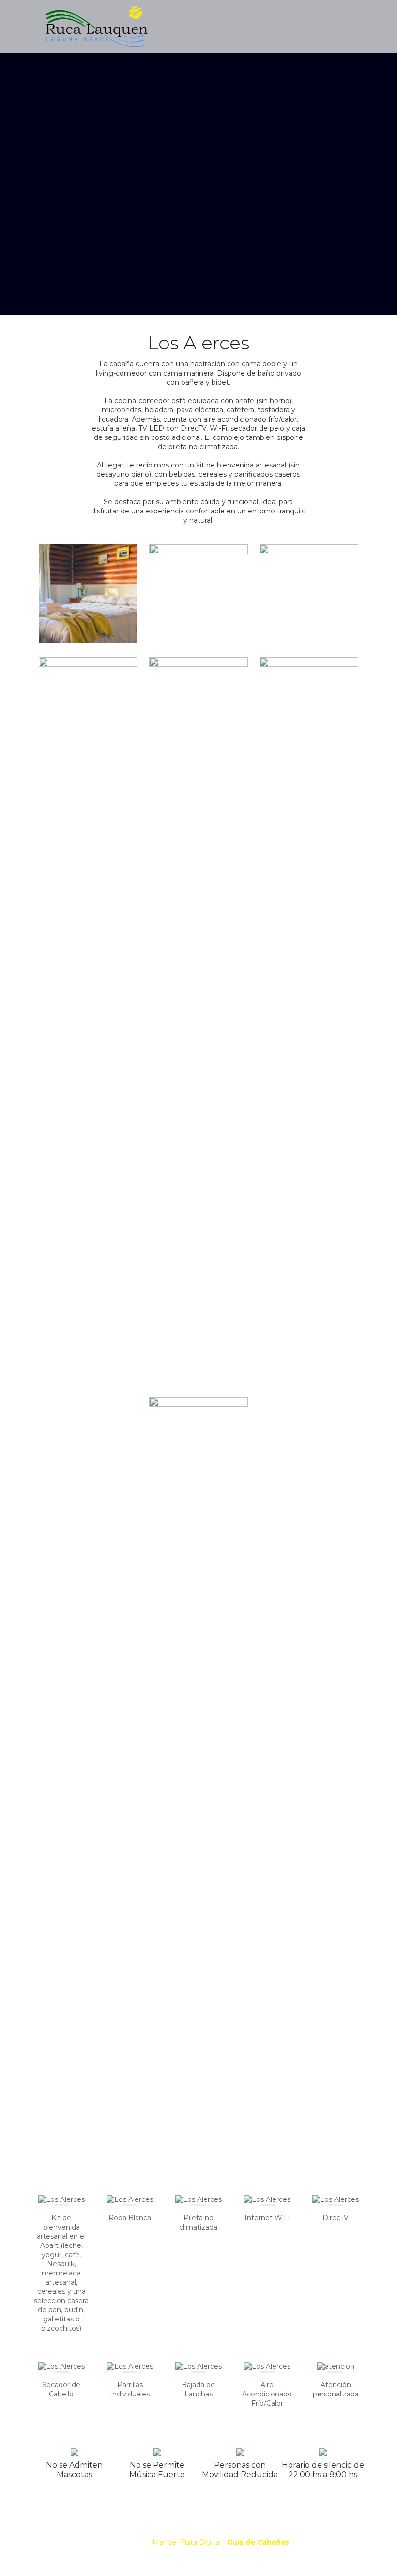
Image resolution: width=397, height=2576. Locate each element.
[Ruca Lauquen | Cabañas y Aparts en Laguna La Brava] (95, 26)
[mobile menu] (349, 26)
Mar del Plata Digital (187, 2542)
